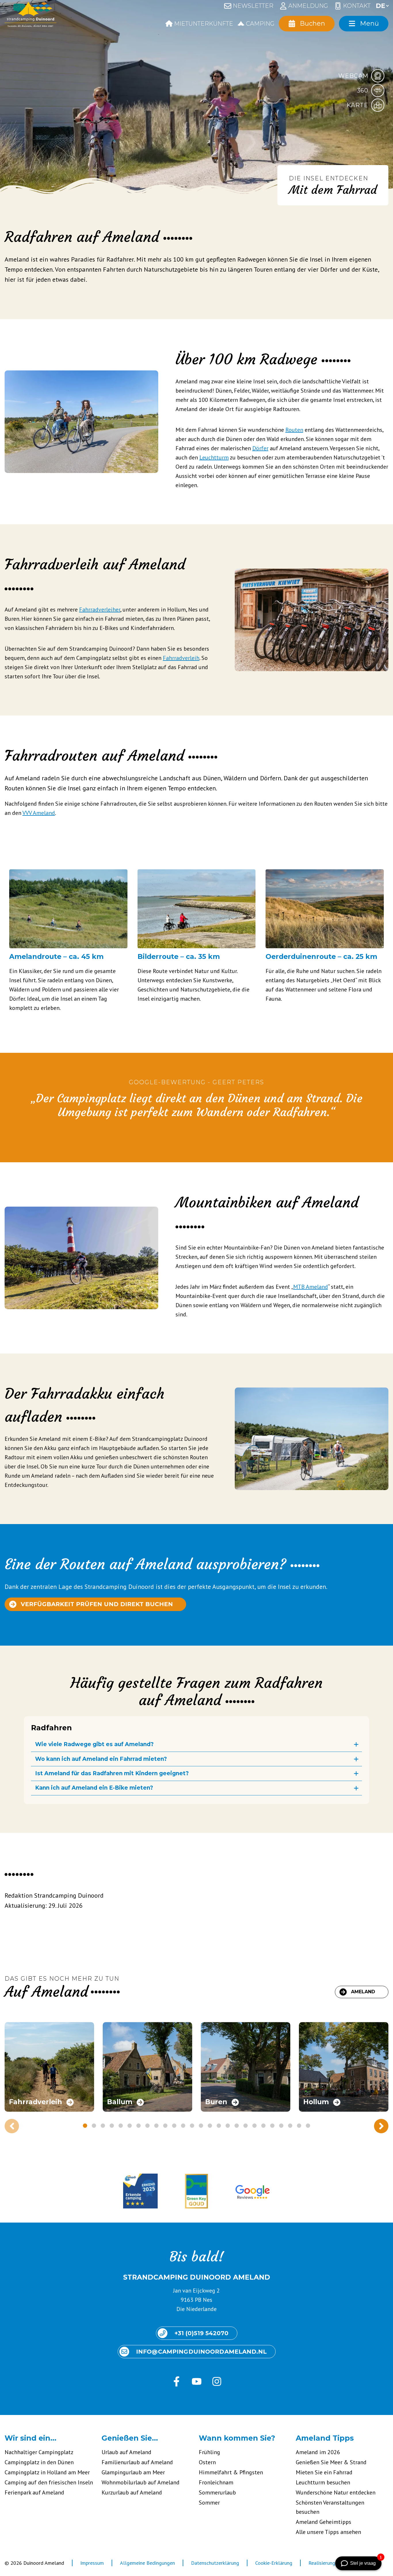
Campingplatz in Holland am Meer (47, 2472)
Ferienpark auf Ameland (34, 2492)
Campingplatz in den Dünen (39, 2462)
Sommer (209, 2503)
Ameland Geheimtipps (324, 2522)
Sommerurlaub (217, 2492)
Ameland (363, 1992)
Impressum (92, 2563)
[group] (49, 2067)
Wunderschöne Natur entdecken (336, 2492)
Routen (294, 430)
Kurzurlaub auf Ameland (132, 2492)
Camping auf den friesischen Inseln (49, 2482)
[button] (13, 933)
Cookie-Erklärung (274, 2563)
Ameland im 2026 (318, 2452)
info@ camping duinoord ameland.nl (201, 2352)
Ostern (207, 2462)
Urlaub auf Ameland (126, 2452)
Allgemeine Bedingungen (147, 2563)
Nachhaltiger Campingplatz (39, 2452)
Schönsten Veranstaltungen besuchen (330, 2507)
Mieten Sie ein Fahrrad (324, 2472)
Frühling (209, 2452)
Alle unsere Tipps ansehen (328, 2532)
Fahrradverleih (181, 658)
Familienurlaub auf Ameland (137, 2462)
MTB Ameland (311, 1287)
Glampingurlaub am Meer (133, 2472)
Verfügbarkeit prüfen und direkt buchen (97, 1604)
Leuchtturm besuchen (323, 2482)
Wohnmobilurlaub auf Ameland (141, 2482)
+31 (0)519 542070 (201, 2333)
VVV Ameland (39, 813)
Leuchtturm (214, 457)
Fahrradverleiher (100, 610)
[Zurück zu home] (30, 16)
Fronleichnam (216, 2482)
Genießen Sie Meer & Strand (331, 2462)
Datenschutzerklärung (215, 2563)
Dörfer (260, 448)
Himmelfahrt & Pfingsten (231, 2472)
